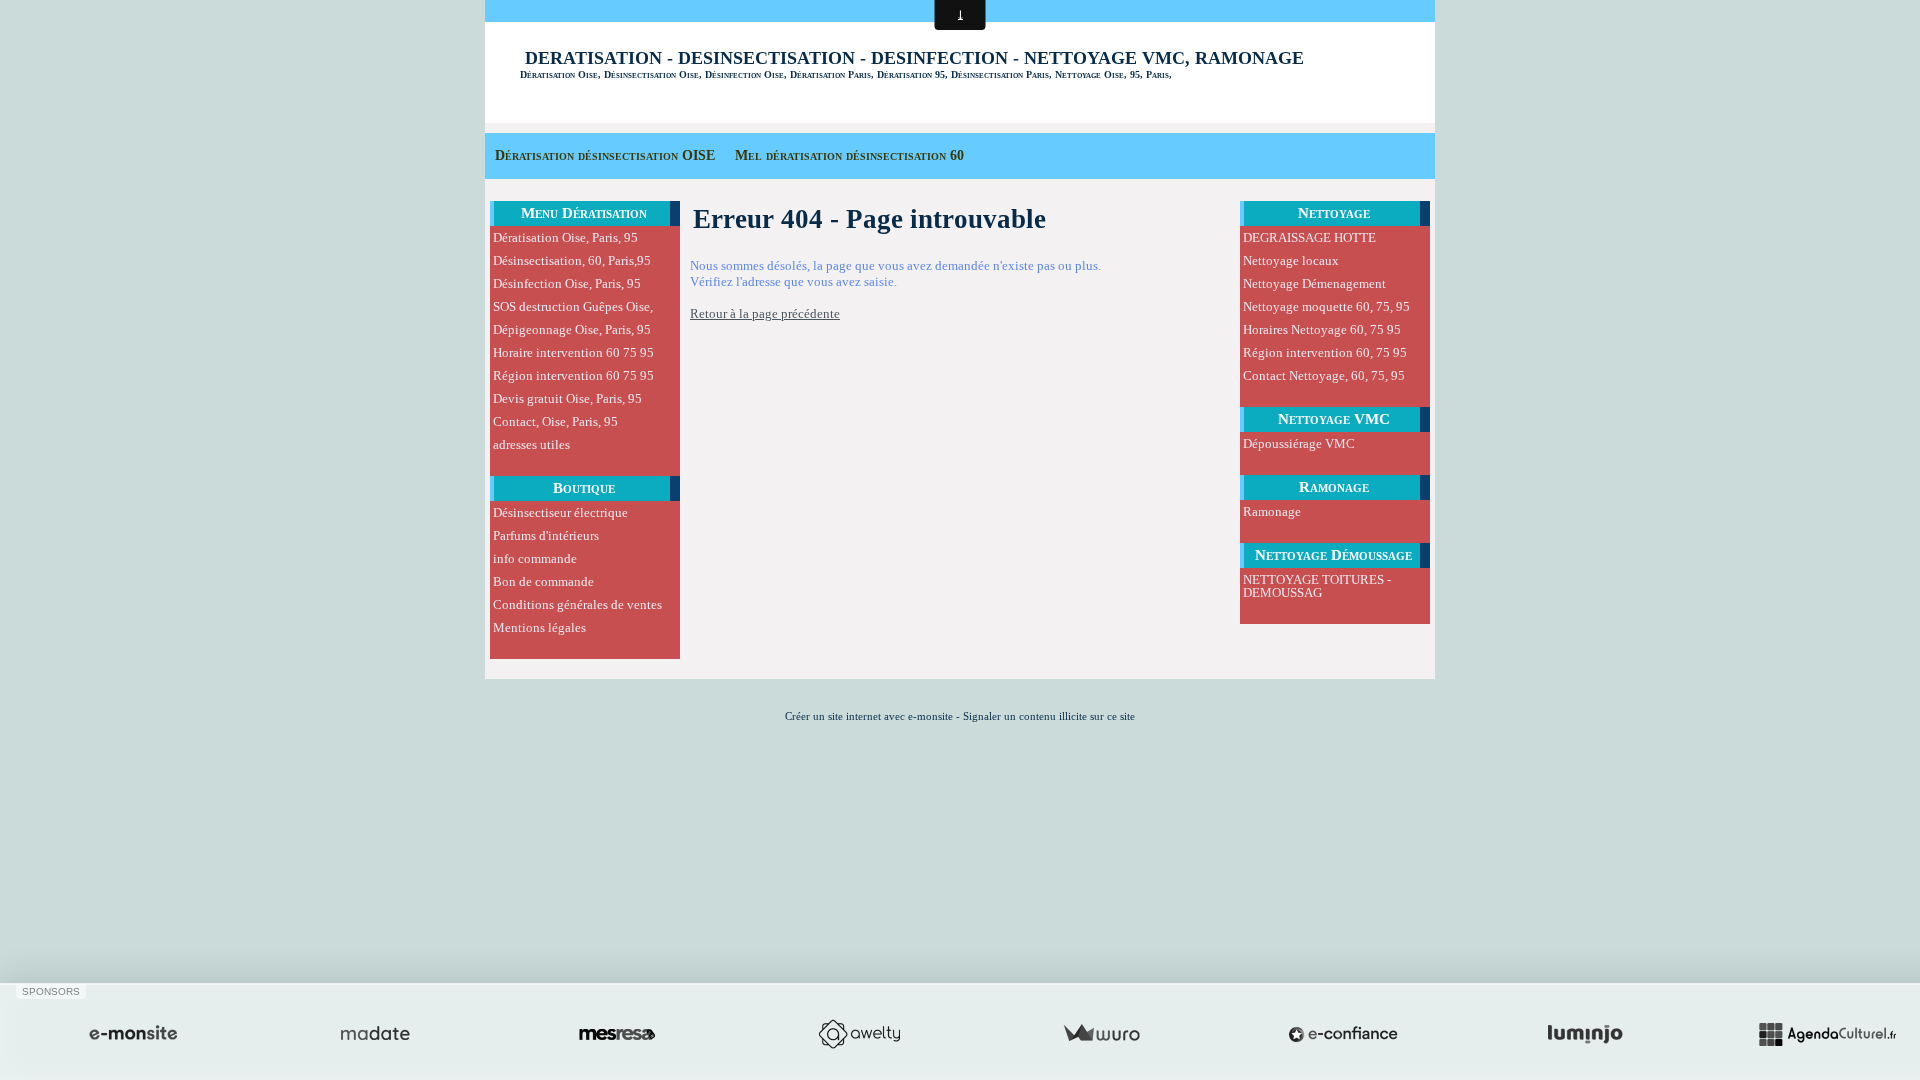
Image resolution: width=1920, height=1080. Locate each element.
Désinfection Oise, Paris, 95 (567, 283)
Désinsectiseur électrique (560, 512)
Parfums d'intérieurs (546, 535)
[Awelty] (859, 1034)
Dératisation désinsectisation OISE (605, 155)
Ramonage (1334, 487)
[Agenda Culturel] (1827, 1034)
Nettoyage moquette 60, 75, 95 (1326, 306)
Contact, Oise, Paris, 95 (555, 421)
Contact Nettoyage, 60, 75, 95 (1324, 375)
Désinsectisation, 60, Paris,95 (572, 260)
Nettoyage (1334, 213)
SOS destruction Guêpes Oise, (573, 306)
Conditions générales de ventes (577, 604)
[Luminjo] (1585, 1034)
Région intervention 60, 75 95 (1325, 352)
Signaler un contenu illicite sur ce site (1049, 716)
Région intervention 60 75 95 (573, 375)
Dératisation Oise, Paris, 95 (565, 237)
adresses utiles (531, 444)
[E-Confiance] (1343, 1034)
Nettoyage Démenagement (1314, 283)
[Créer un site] (133, 1034)
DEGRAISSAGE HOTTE (1309, 237)
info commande (535, 558)
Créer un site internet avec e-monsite (869, 716)
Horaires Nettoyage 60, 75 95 (1322, 329)
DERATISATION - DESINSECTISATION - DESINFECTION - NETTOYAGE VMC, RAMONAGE (914, 58)
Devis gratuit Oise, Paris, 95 (567, 398)
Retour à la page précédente (765, 313)
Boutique (584, 488)
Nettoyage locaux (1291, 260)
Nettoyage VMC (1334, 419)
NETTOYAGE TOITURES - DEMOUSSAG (1317, 586)
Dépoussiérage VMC (1299, 443)
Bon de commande (543, 581)
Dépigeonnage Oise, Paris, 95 (572, 329)
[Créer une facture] (1101, 1034)
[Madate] (375, 1034)
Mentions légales (539, 627)
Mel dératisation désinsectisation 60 (849, 155)
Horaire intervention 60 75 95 (573, 352)
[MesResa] (617, 1034)
